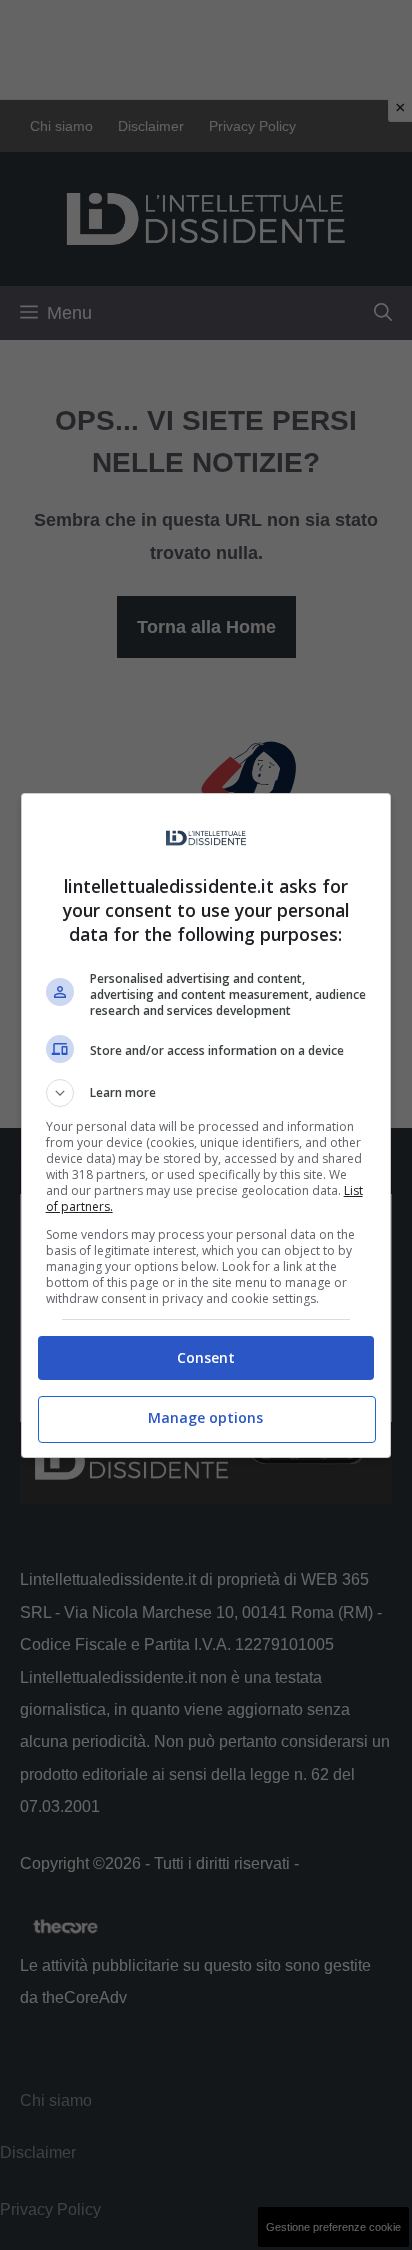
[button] (206, 1093)
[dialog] (206, 1125)
